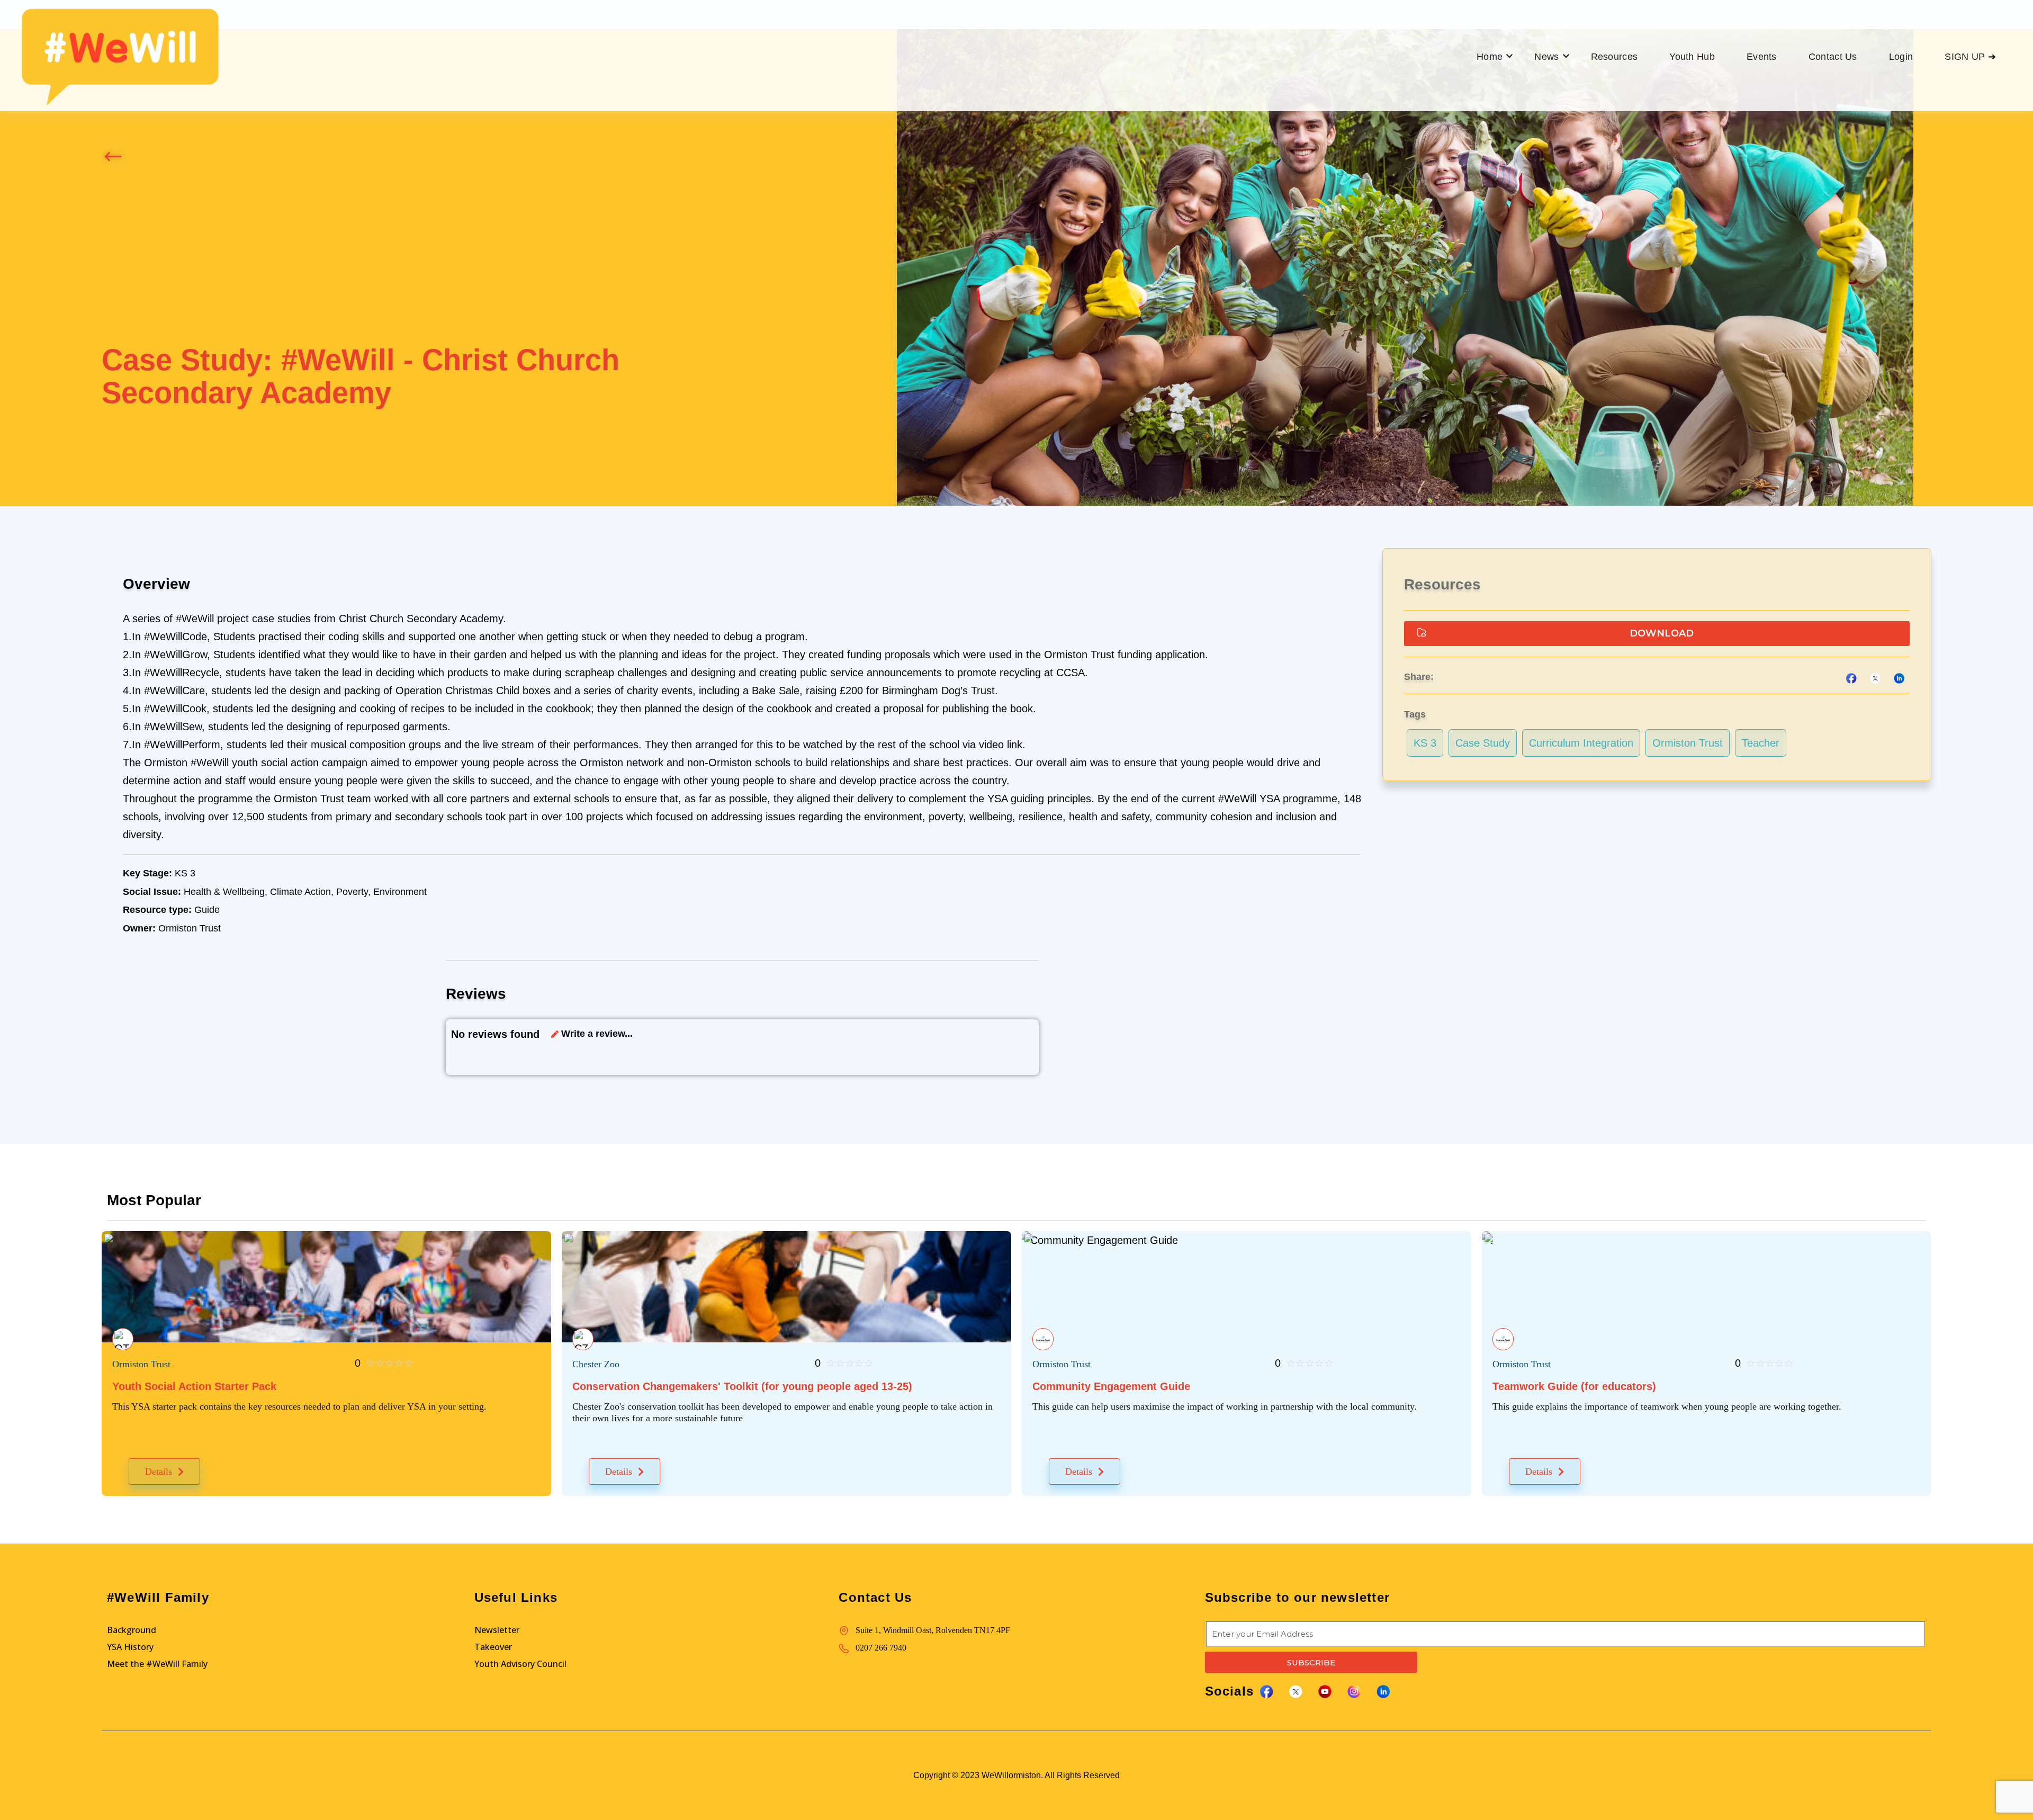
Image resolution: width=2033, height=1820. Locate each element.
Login (1901, 57)
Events (1762, 57)
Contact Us (1833, 57)
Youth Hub (1692, 57)
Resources (1614, 57)
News (1546, 57)
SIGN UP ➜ (1970, 57)
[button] (1657, 634)
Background (132, 1630)
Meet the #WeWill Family (157, 1664)
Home (1490, 57)
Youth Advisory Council (520, 1664)
